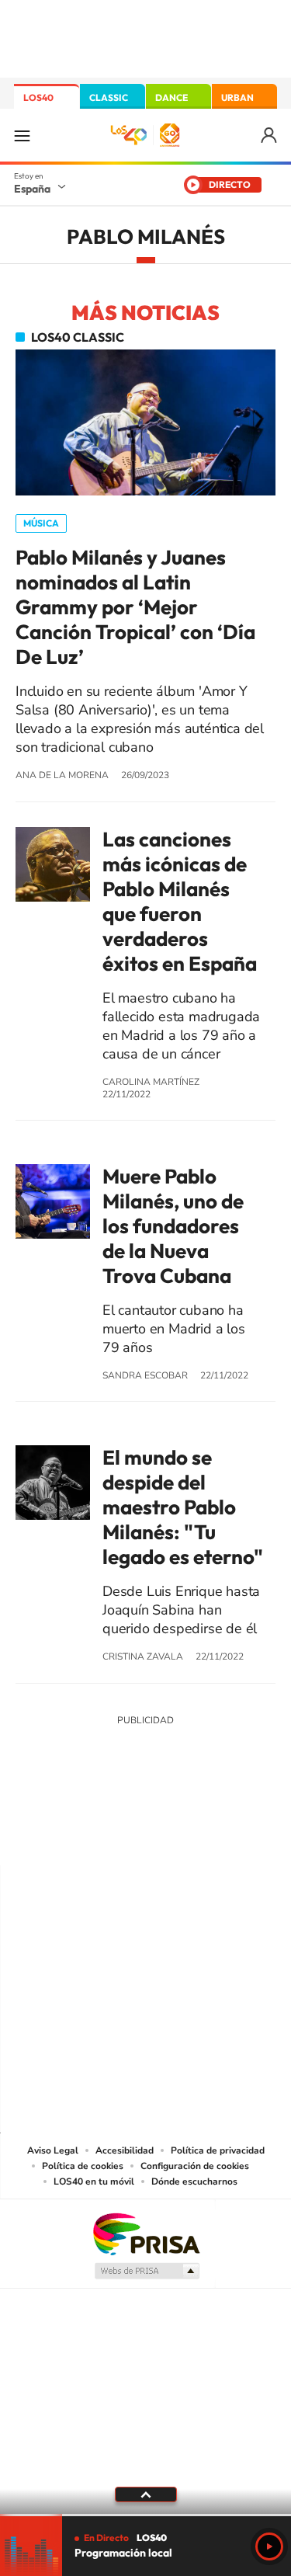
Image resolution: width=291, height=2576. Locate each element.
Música (41, 523)
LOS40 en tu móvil (94, 2181)
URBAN (237, 97)
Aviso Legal (53, 2150)
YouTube (115, 1835)
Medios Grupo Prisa (146, 2271)
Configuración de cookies (195, 2166)
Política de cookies (83, 2166)
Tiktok (84, 1835)
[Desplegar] (145, 2494)
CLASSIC (109, 97)
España (32, 189)
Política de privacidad (218, 2150)
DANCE (171, 97)
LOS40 (38, 97)
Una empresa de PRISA (146, 2233)
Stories (239, 1835)
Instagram (53, 1835)
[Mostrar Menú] (22, 135)
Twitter (146, 1835)
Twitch (208, 1835)
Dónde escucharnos (194, 2181)
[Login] (270, 136)
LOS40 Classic (78, 337)
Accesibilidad (125, 2150)
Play (269, 2546)
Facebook (177, 1835)
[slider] (145, 2515)
